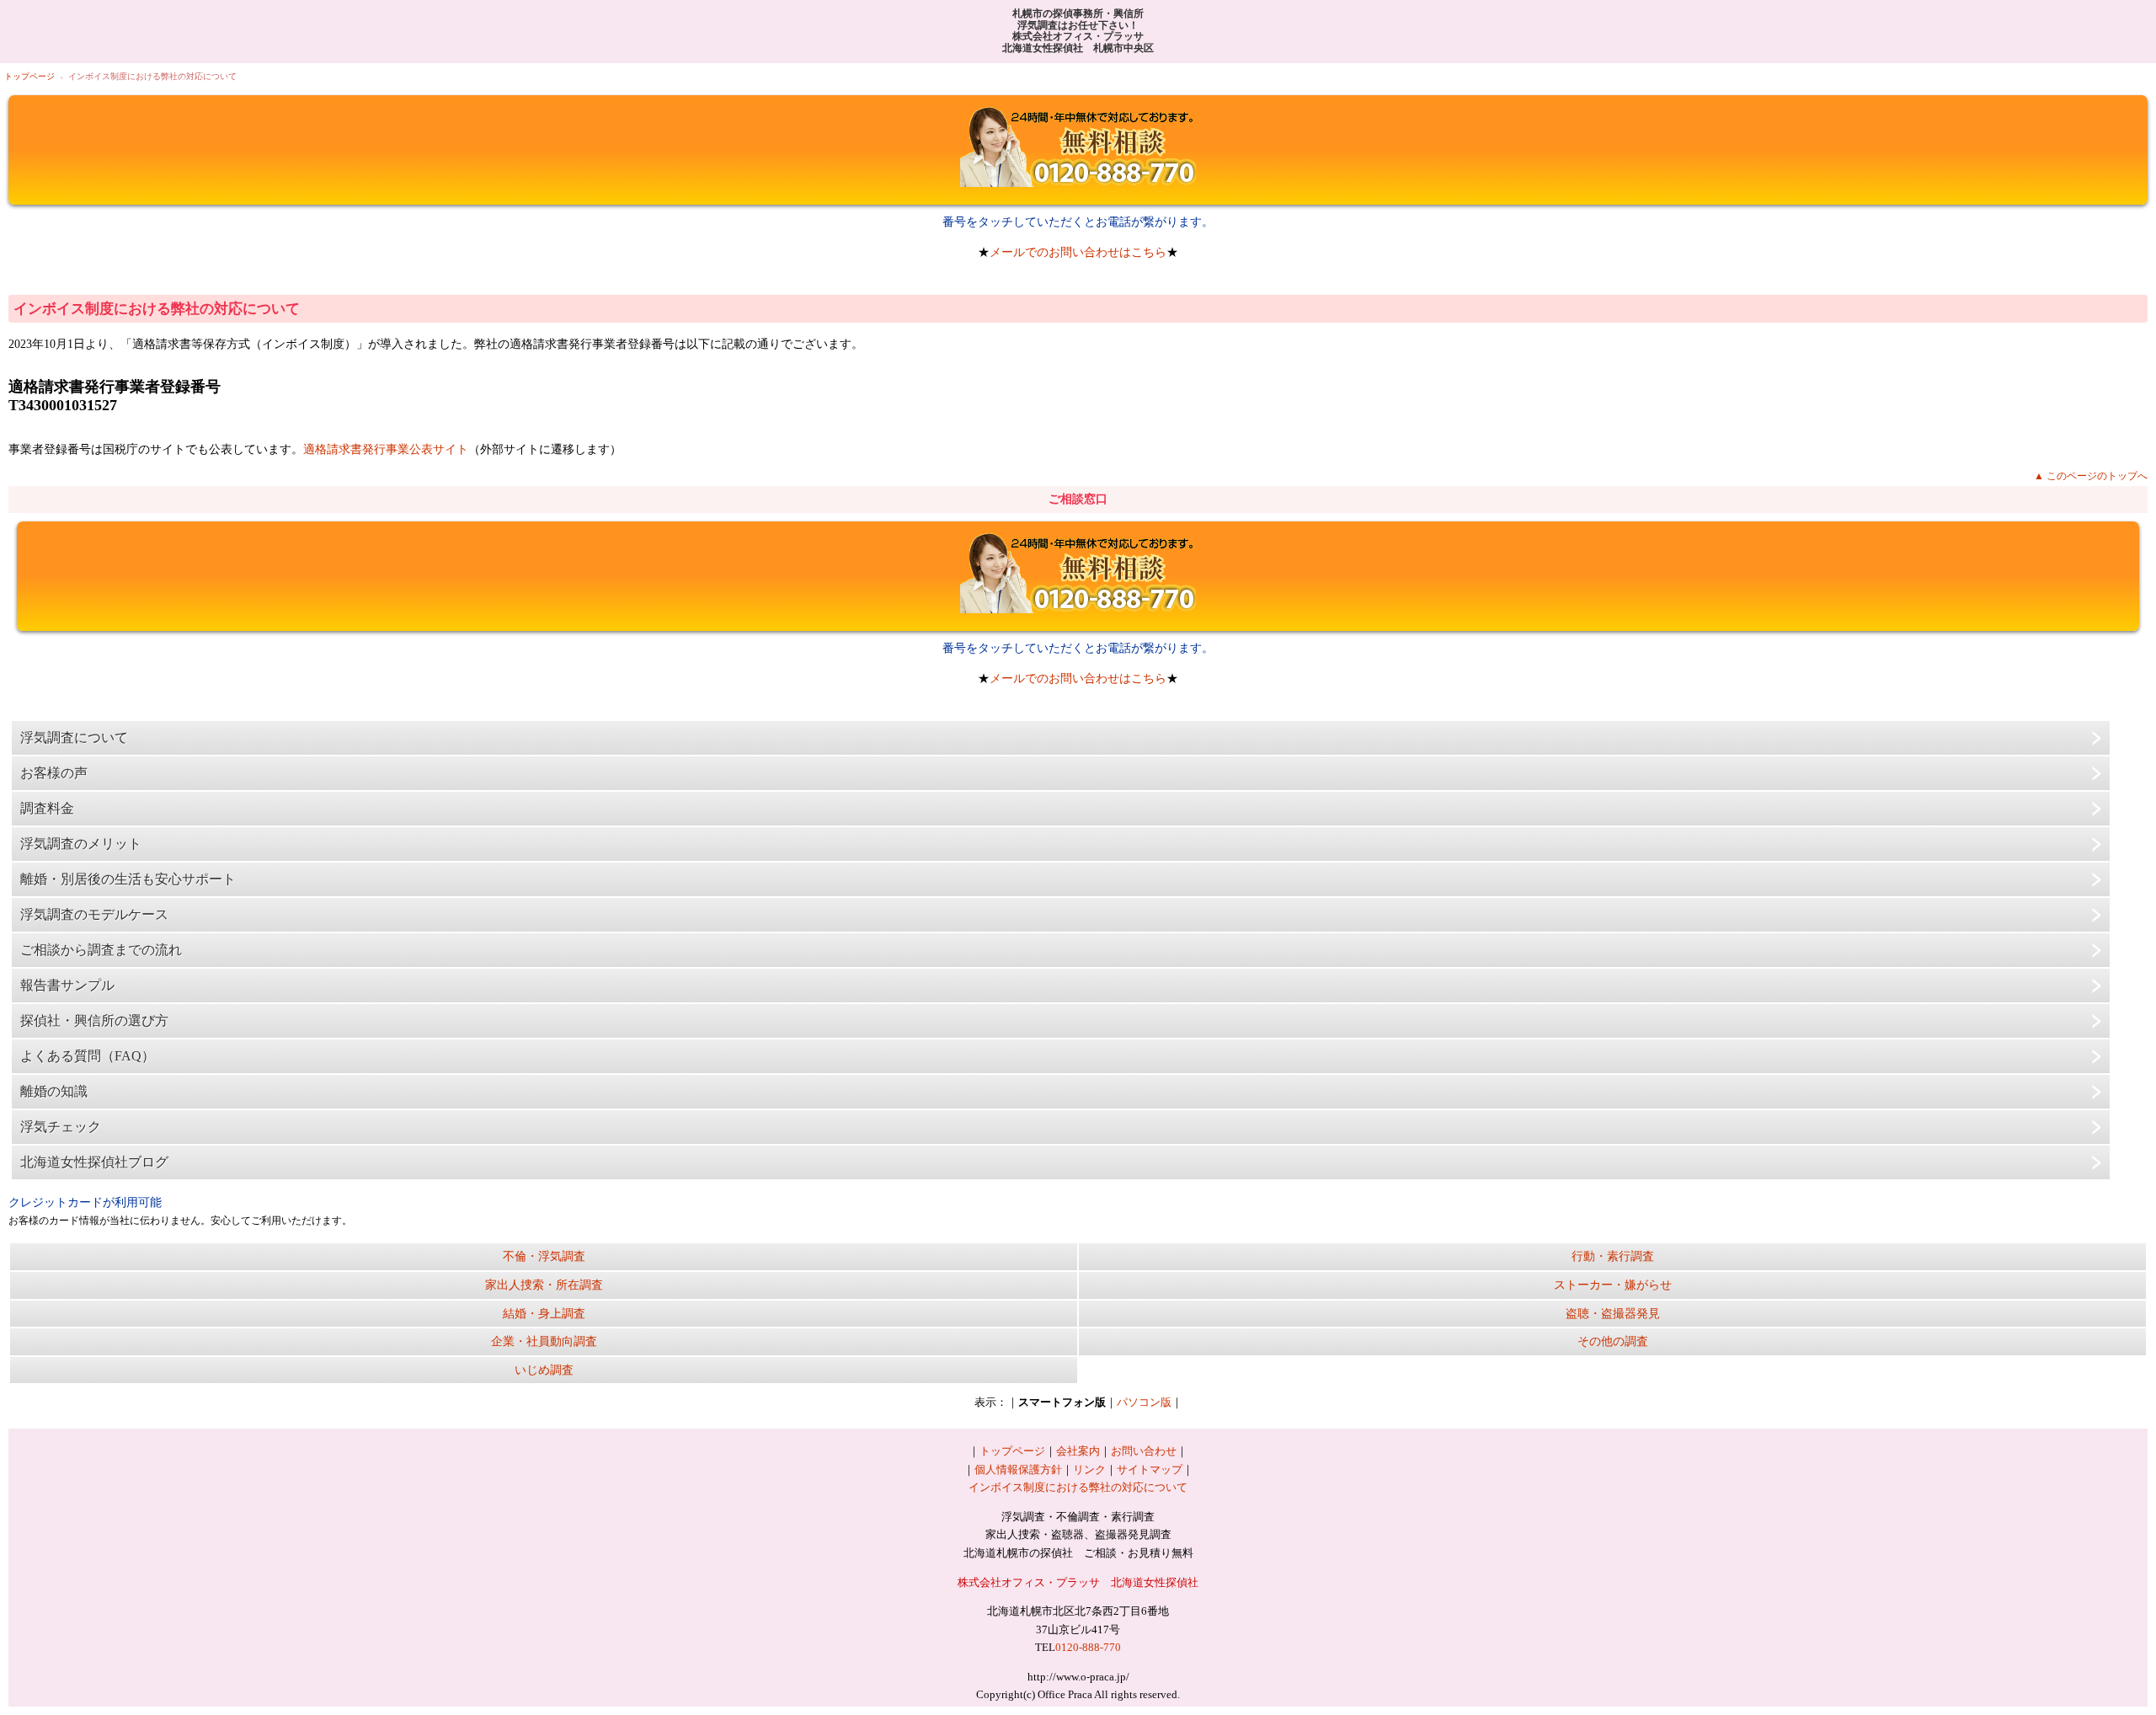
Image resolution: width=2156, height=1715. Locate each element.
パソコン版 (1144, 1402)
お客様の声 (54, 773)
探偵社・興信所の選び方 (94, 1020)
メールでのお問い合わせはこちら (1078, 252)
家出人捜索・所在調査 (544, 1285)
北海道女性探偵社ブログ (94, 1162)
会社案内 (1078, 1451)
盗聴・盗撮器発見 (1613, 1313)
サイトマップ (1150, 1469)
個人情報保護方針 (1018, 1469)
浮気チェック (61, 1127)
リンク (1089, 1469)
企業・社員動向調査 (544, 1341)
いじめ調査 (544, 1370)
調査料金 (47, 808)
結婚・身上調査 (544, 1313)
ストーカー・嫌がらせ (1613, 1285)
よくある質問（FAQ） (88, 1056)
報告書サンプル (67, 985)
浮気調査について (74, 737)
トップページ (29, 76)
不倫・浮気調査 (544, 1256)
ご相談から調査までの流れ (101, 950)
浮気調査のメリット (81, 844)
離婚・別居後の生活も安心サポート (128, 879)
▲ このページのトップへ (2091, 476)
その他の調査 (1613, 1341)
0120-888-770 (1088, 1647)
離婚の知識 (54, 1091)
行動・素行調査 (1613, 1256)
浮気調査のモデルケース (94, 914)
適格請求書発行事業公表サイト (386, 449)
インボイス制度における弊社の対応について (1078, 1487)
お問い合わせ (1144, 1451)
